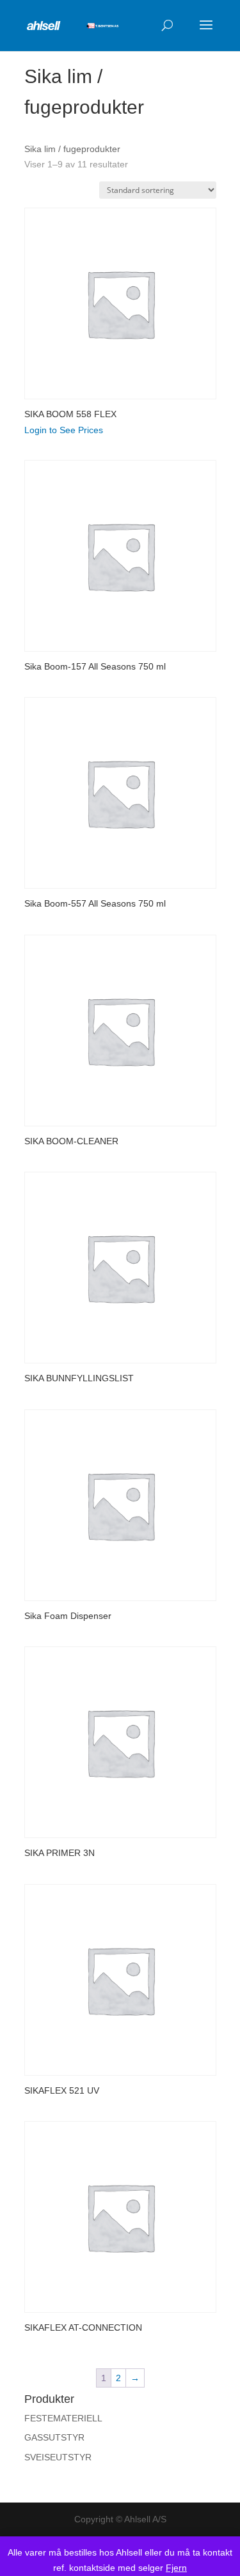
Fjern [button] (176, 2568)
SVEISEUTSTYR (58, 2457)
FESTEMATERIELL (63, 2418)
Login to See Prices (64, 430)
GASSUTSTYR (54, 2437)
